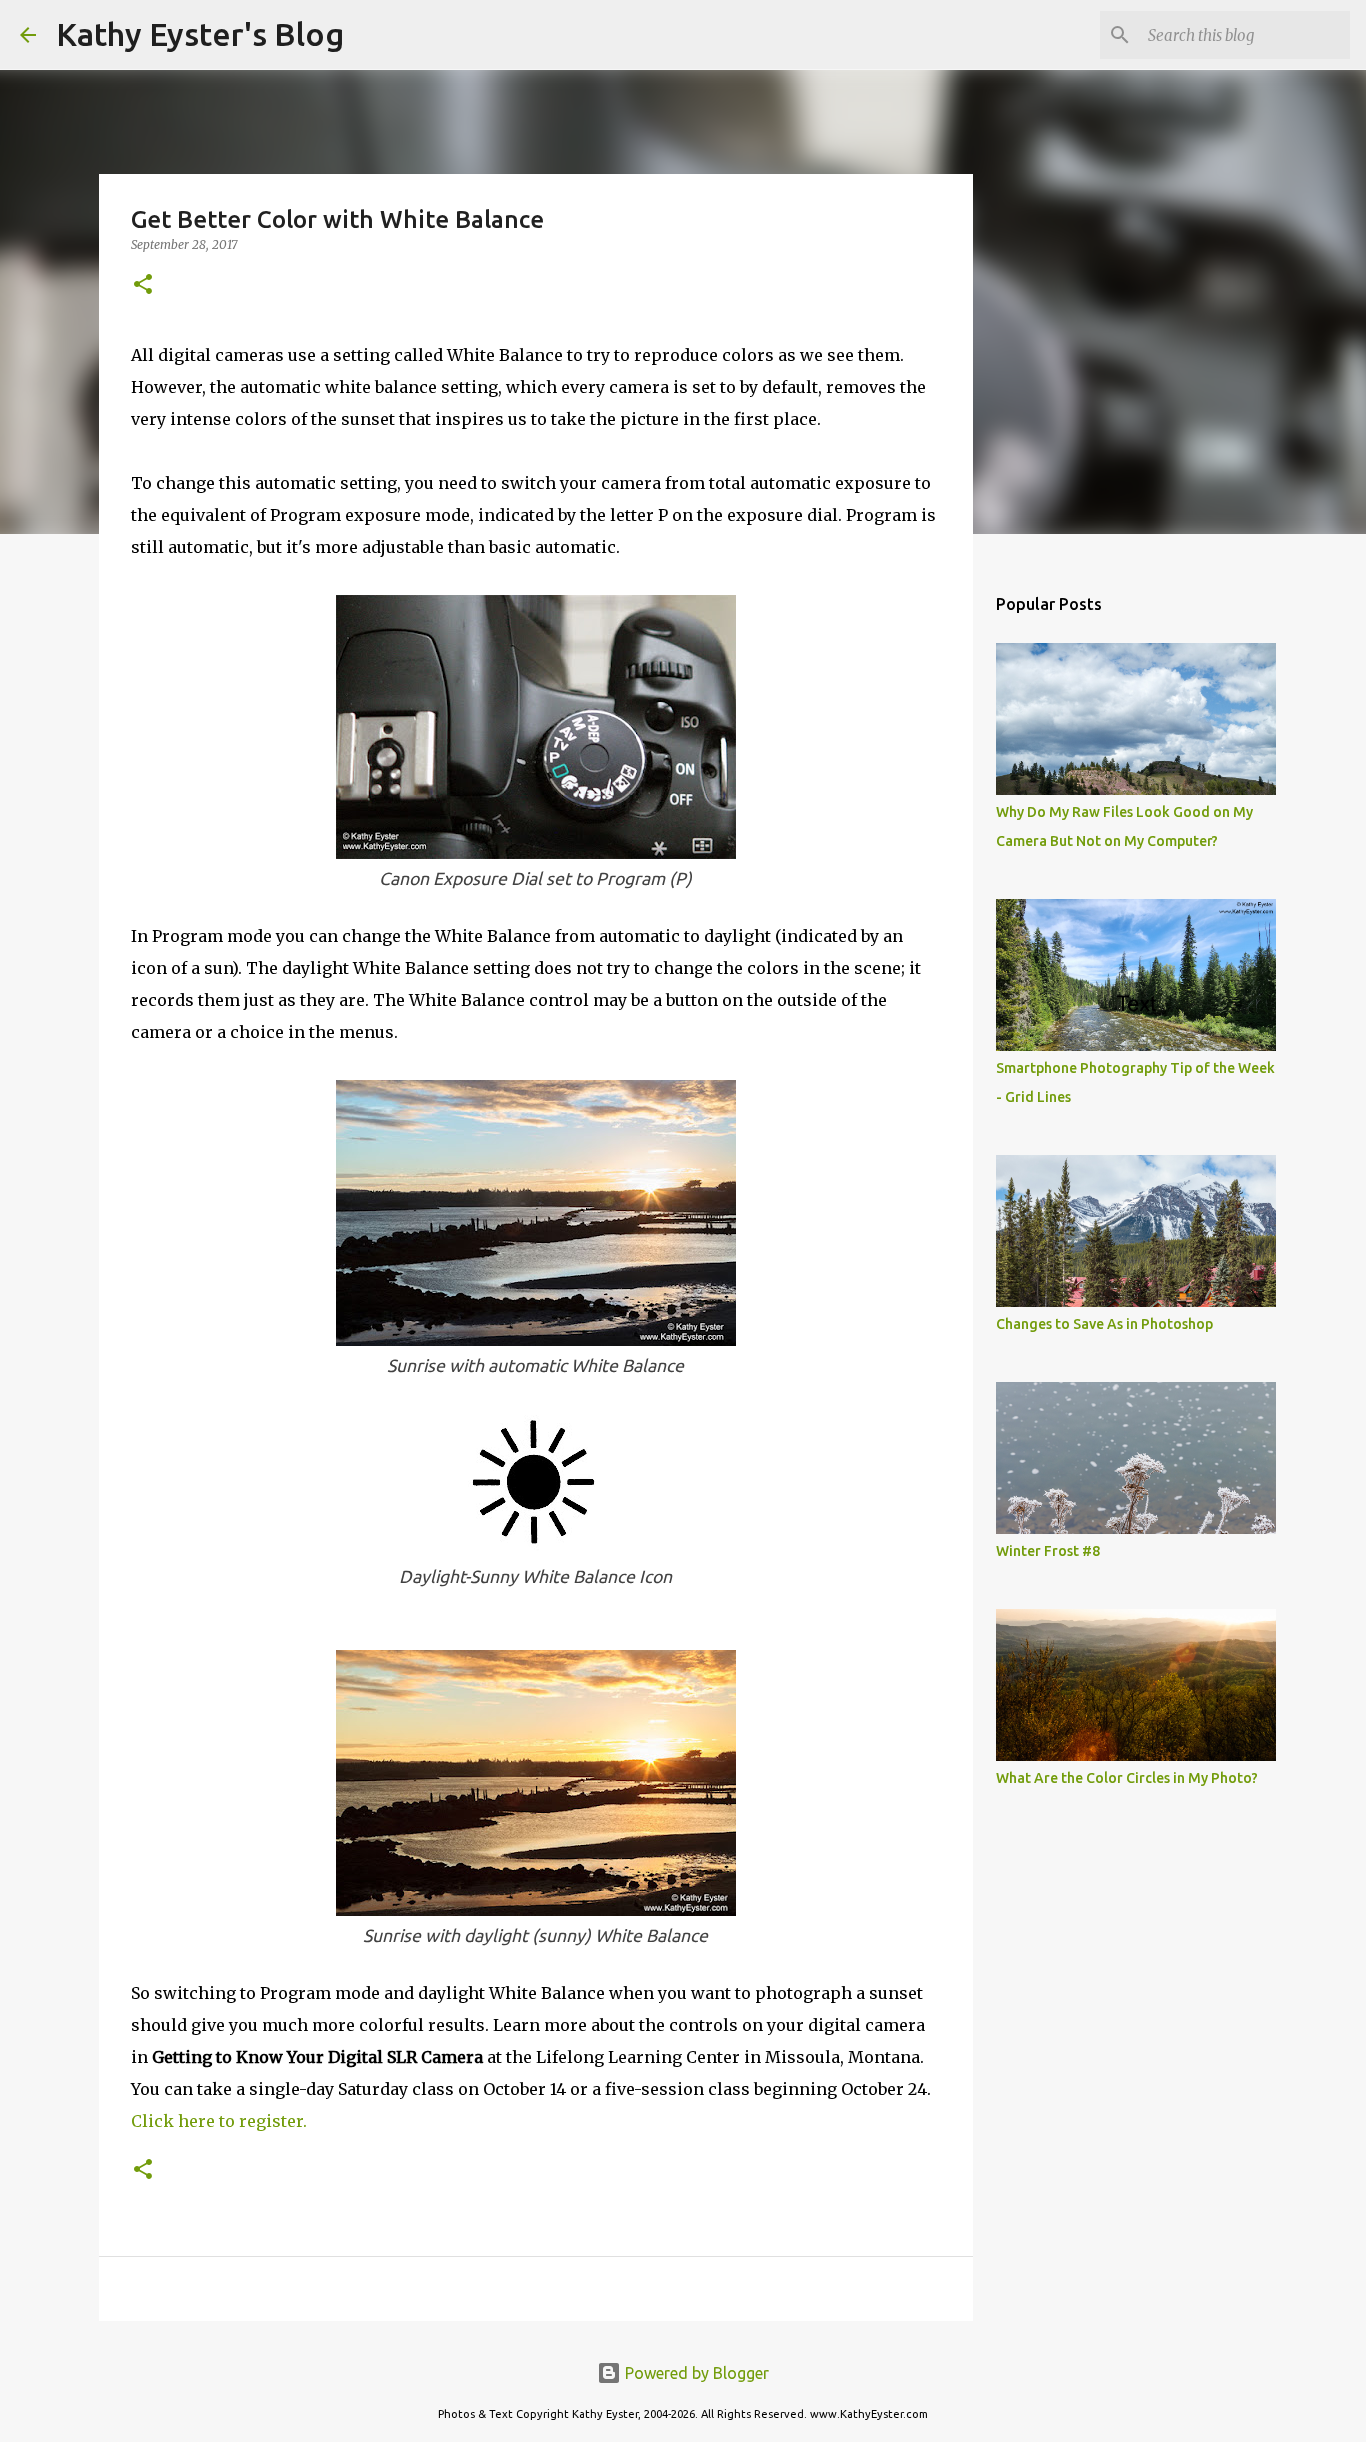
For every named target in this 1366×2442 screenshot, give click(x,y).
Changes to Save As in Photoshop (1104, 1324)
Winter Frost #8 (1048, 1551)
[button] (143, 285)
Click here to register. (219, 2121)
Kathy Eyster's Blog (200, 34)
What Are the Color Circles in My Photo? (1127, 1778)
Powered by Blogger (695, 2373)
